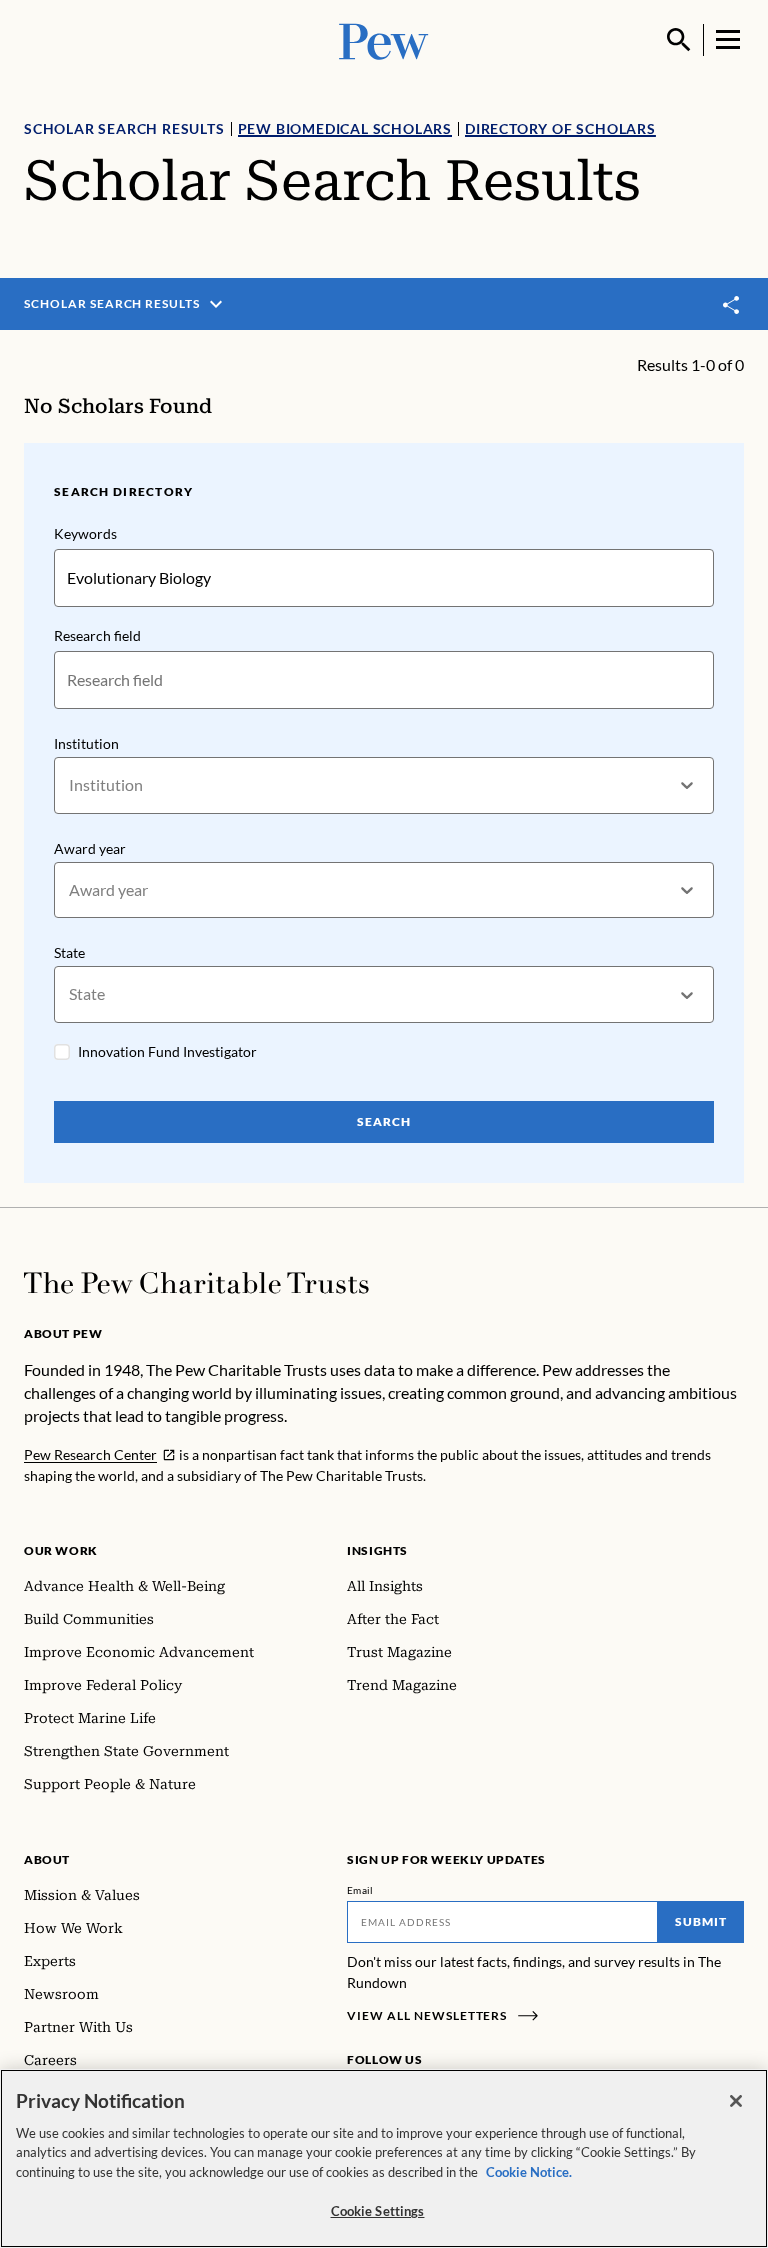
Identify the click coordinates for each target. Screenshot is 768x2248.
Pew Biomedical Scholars (345, 128)
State (69, 952)
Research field (97, 635)
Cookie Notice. (529, 2172)
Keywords (85, 533)
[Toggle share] (732, 304)
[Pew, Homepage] (384, 39)
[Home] (196, 1283)
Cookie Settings (378, 2211)
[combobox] (70, 785)
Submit (701, 1921)
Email (360, 1890)
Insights (377, 1550)
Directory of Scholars (560, 128)
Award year (90, 848)
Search (384, 1121)
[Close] (736, 2101)
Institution (86, 743)
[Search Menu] (679, 40)
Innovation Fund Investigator (167, 1051)
